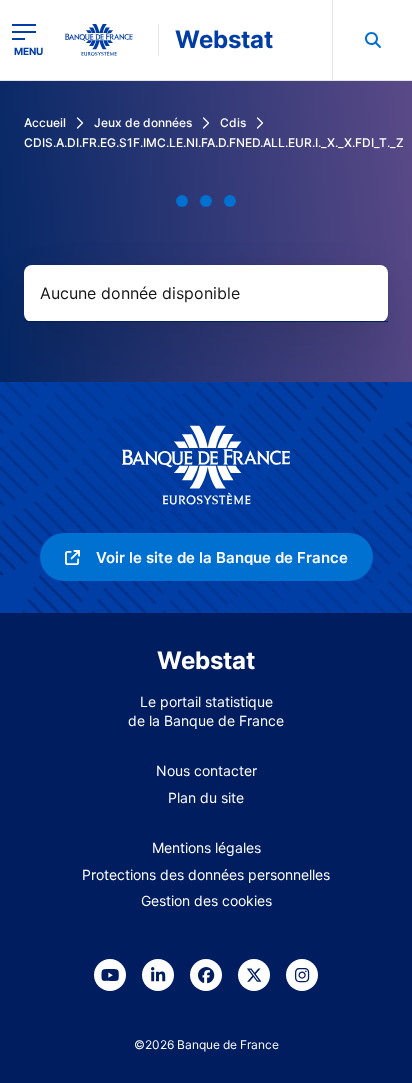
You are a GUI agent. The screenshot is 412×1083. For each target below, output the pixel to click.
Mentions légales (206, 847)
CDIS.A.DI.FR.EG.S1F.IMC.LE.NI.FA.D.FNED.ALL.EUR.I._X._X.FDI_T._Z (214, 142)
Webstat (224, 39)
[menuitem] (372, 40)
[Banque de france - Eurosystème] (107, 40)
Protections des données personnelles (206, 874)
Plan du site (206, 797)
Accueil (45, 122)
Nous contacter (206, 770)
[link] (206, 557)
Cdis (233, 122)
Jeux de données (143, 122)
